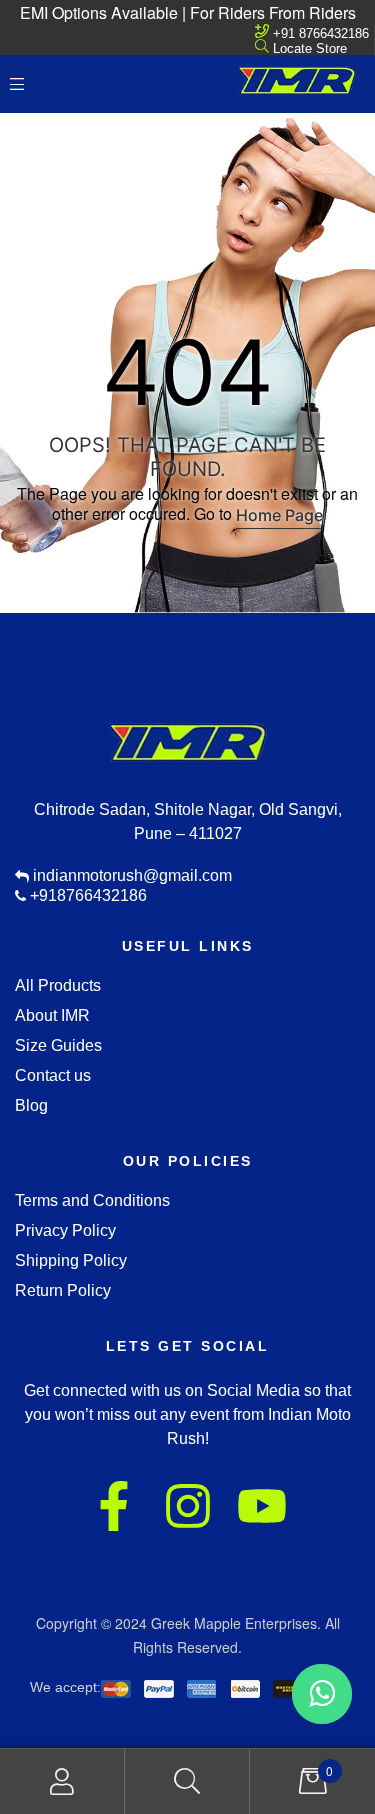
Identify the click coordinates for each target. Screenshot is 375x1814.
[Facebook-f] (114, 1506)
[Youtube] (262, 1506)
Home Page (279, 515)
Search (187, 1781)
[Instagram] (188, 1506)
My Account (62, 1781)
